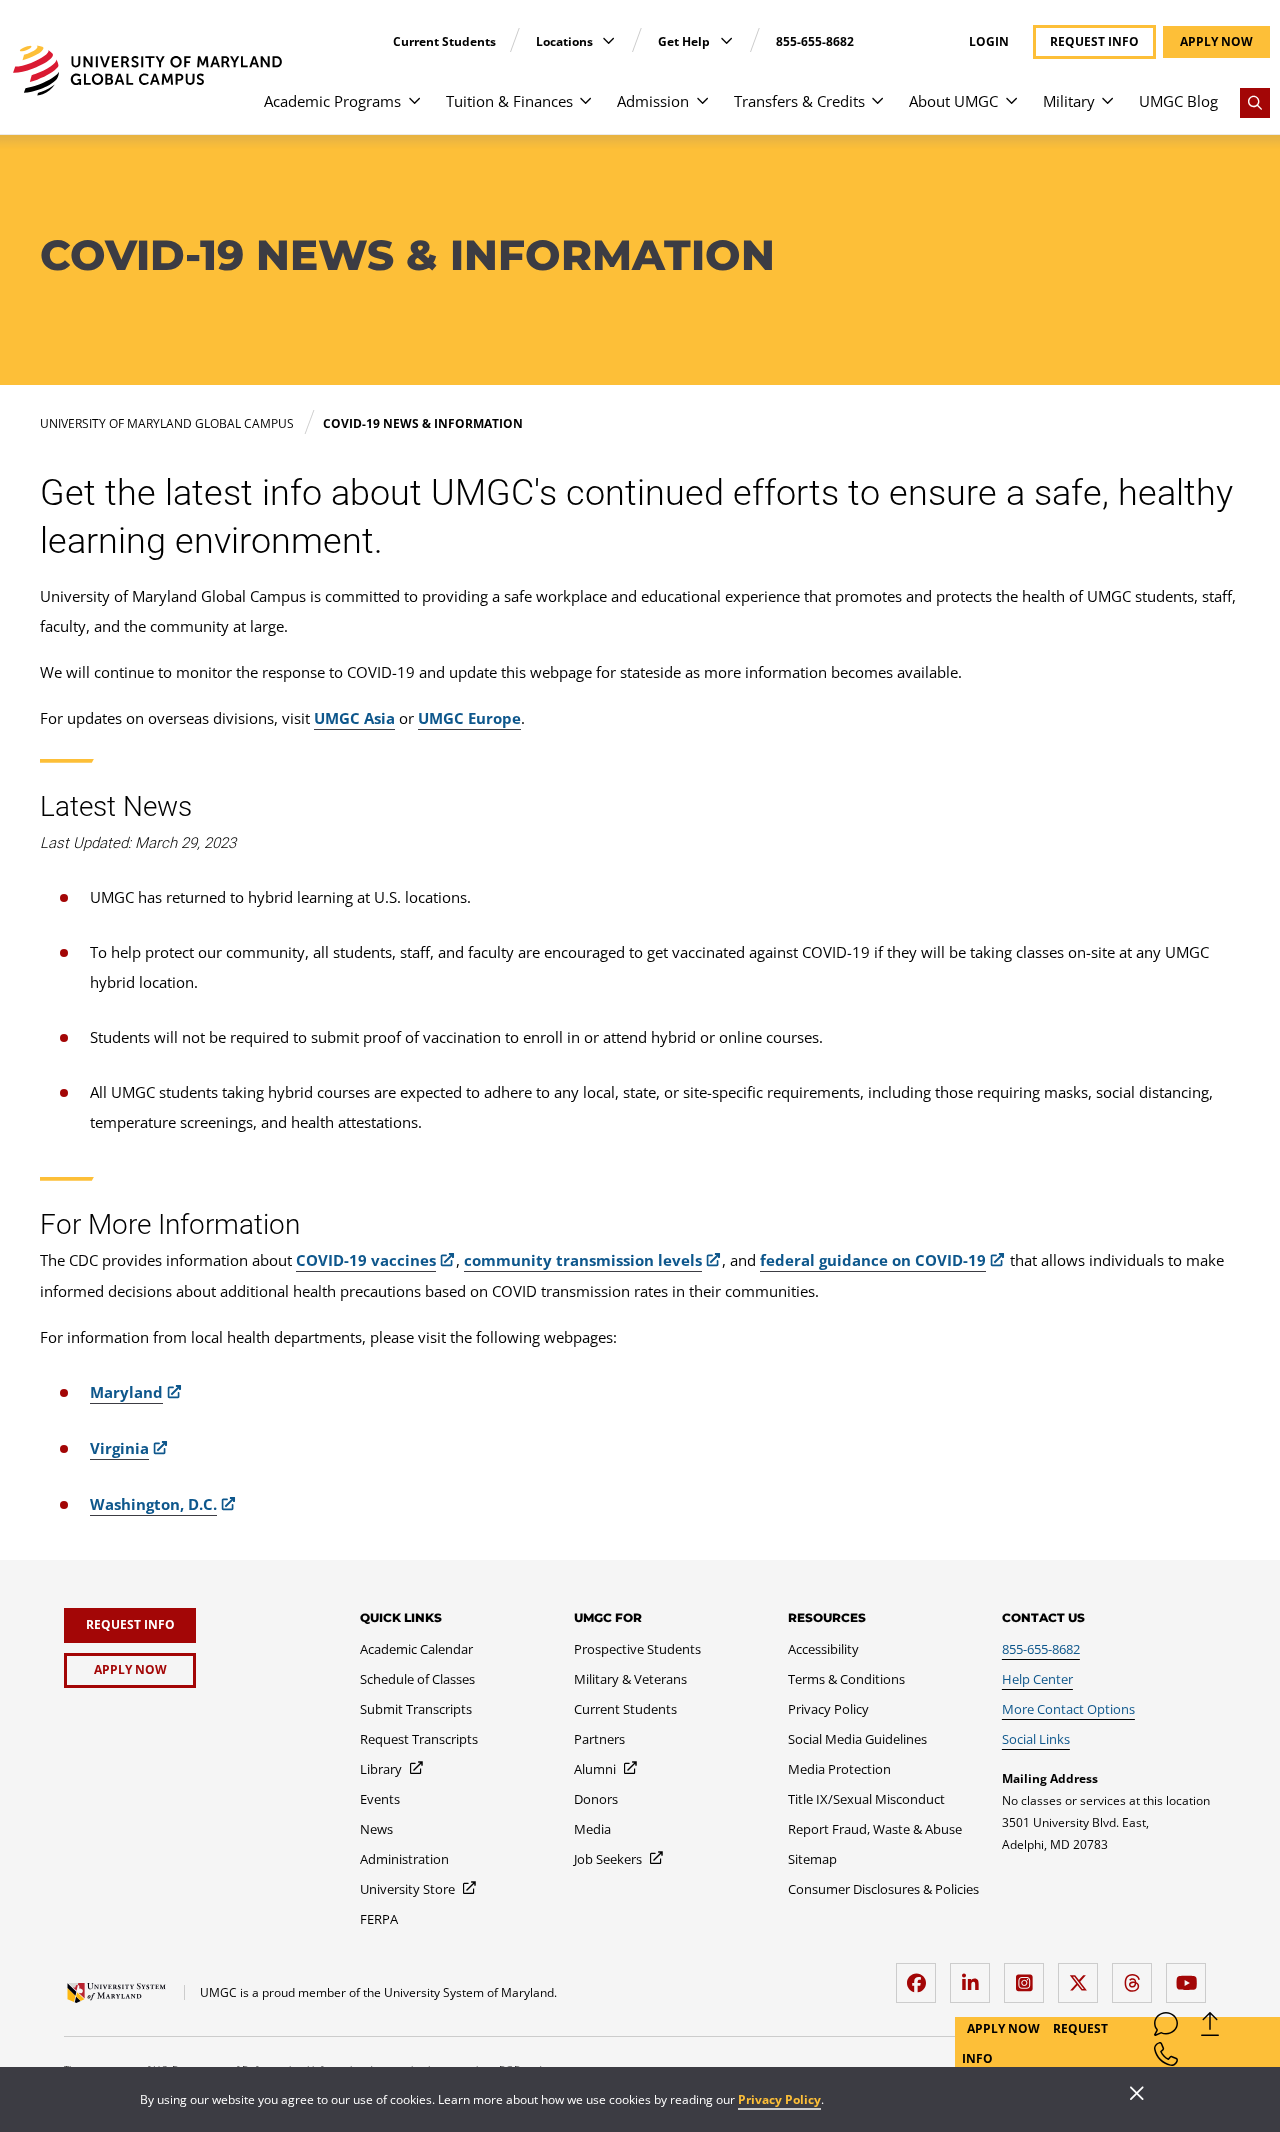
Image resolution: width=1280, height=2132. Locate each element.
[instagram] (1029, 1975)
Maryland (126, 1392)
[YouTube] (1191, 1975)
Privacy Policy (779, 2099)
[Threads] (1137, 1975)
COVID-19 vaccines (366, 1260)
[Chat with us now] (1166, 2028)
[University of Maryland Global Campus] (147, 70)
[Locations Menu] (608, 40)
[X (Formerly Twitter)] (1083, 1975)
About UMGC (953, 101)
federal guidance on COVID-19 (873, 1260)
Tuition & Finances (509, 101)
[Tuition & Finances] (585, 110)
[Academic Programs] (414, 110)
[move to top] (1210, 2028)
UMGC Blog (1178, 101)
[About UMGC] (1011, 110)
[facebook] (921, 1975)
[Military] (1107, 110)
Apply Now (1005, 2028)
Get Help (685, 41)
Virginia (119, 1448)
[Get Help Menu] (726, 40)
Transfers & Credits (799, 101)
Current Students (444, 41)
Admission (653, 101)
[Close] (1137, 2095)
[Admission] (702, 110)
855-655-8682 (815, 41)
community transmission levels (583, 1260)
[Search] (1255, 103)
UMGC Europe (469, 718)
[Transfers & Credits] (877, 110)
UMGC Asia (354, 718)
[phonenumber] (1166, 2058)
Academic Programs (332, 101)
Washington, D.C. (153, 1504)
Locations (566, 41)
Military (1069, 101)
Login (989, 42)
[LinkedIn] (975, 1975)
